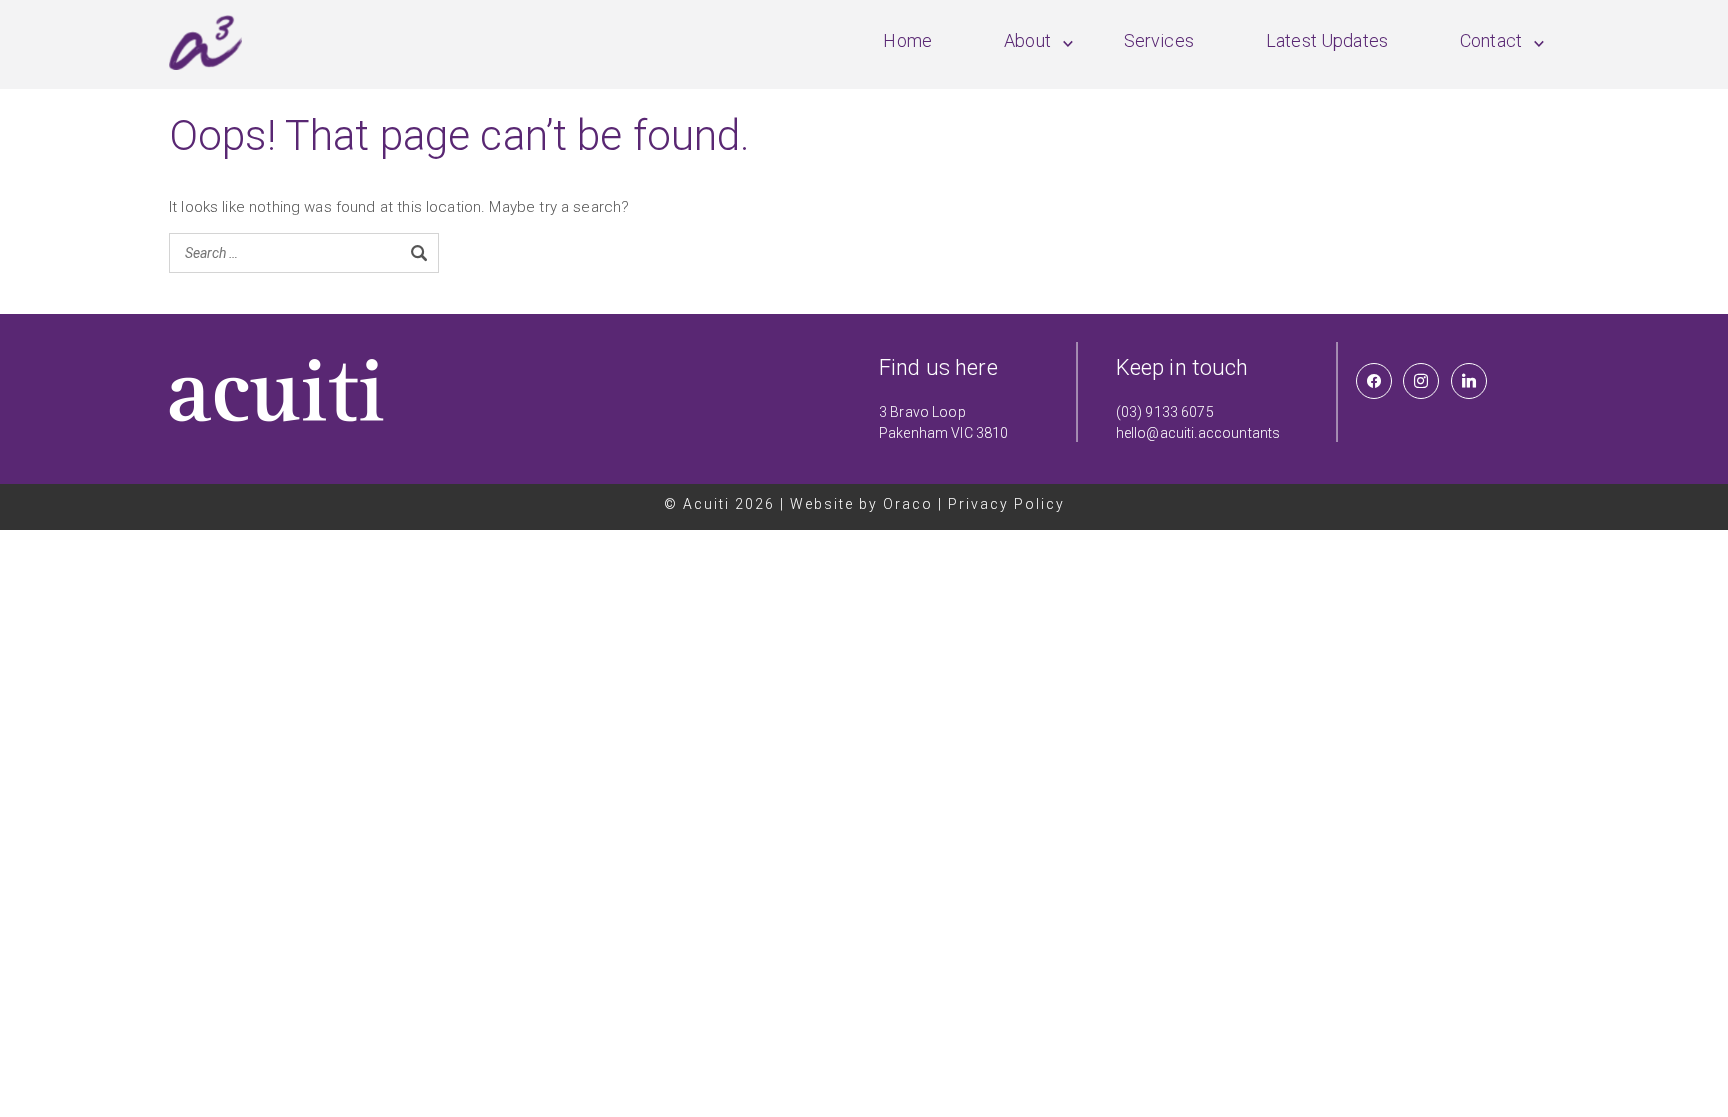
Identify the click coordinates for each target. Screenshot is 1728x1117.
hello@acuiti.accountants (1198, 433)
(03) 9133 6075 (1165, 412)
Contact (1491, 40)
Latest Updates (1327, 40)
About (1027, 40)
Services (1159, 40)
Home (907, 40)
